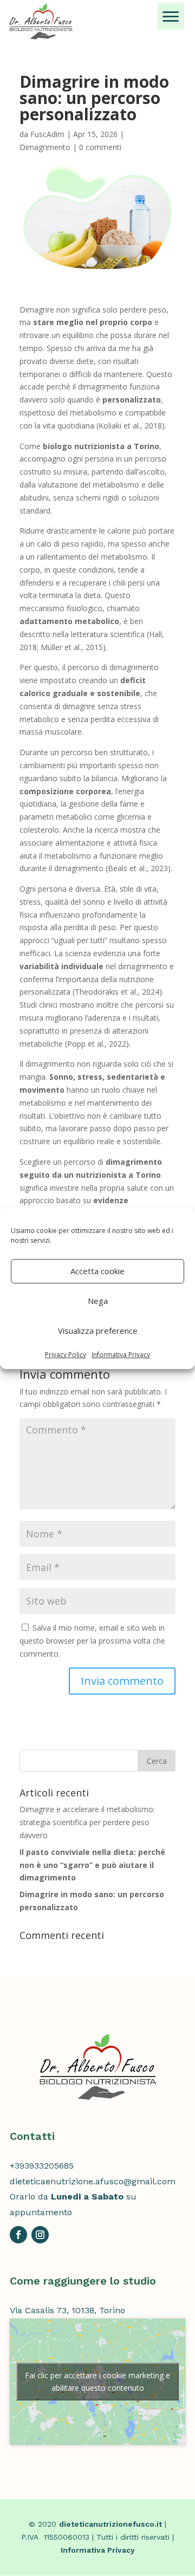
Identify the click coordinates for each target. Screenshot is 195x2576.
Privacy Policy (66, 1355)
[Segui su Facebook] (18, 2235)
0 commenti (100, 147)
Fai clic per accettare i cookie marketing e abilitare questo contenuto (97, 2382)
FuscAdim (47, 134)
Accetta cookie (97, 1271)
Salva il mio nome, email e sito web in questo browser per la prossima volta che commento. (92, 1641)
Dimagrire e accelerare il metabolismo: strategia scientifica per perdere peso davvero (87, 1822)
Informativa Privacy (121, 1355)
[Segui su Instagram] (40, 2235)
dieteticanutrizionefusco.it (110, 2524)
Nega (98, 1301)
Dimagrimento (45, 147)
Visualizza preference (98, 1331)
